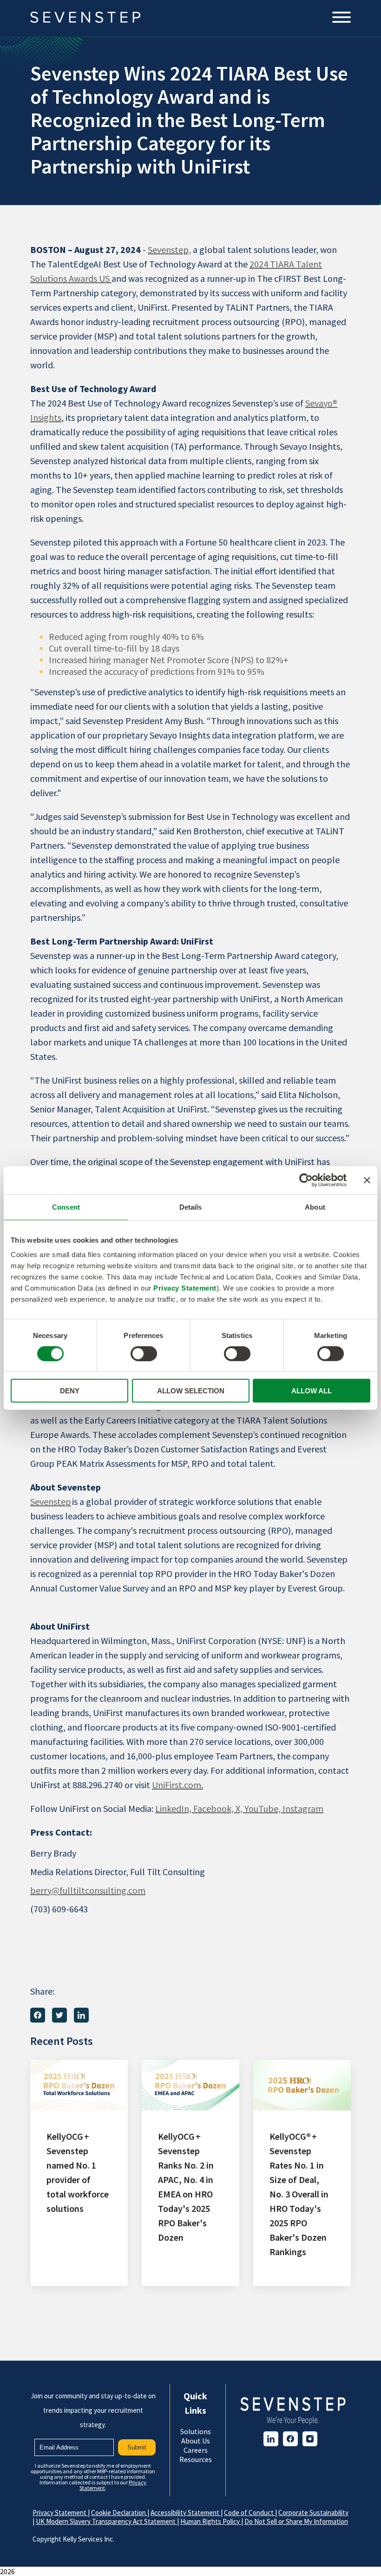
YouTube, (263, 1808)
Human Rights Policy (211, 2521)
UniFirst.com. (177, 1785)
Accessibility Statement (186, 2513)
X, (240, 1808)
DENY (70, 1391)
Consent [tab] (66, 1207)
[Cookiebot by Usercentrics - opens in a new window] (306, 1180)
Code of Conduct (250, 2513)
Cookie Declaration (119, 2513)
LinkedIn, (174, 1808)
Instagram (303, 1808)
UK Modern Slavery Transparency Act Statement (106, 2521)
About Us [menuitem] (196, 2441)
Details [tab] (191, 1207)
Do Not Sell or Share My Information (296, 2521)
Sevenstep (51, 1501)
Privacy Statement (185, 1288)
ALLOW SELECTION (191, 1391)
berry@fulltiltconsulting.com (88, 1890)
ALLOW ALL (312, 1391)
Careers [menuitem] (196, 2450)
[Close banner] (367, 1180)
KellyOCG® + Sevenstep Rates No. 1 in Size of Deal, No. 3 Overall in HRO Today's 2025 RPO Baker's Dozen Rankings (299, 2194)
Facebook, (214, 1808)
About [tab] (315, 1207)
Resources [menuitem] (196, 2459)
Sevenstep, (169, 250)
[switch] (144, 1353)
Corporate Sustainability (313, 2513)
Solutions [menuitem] (196, 2431)
